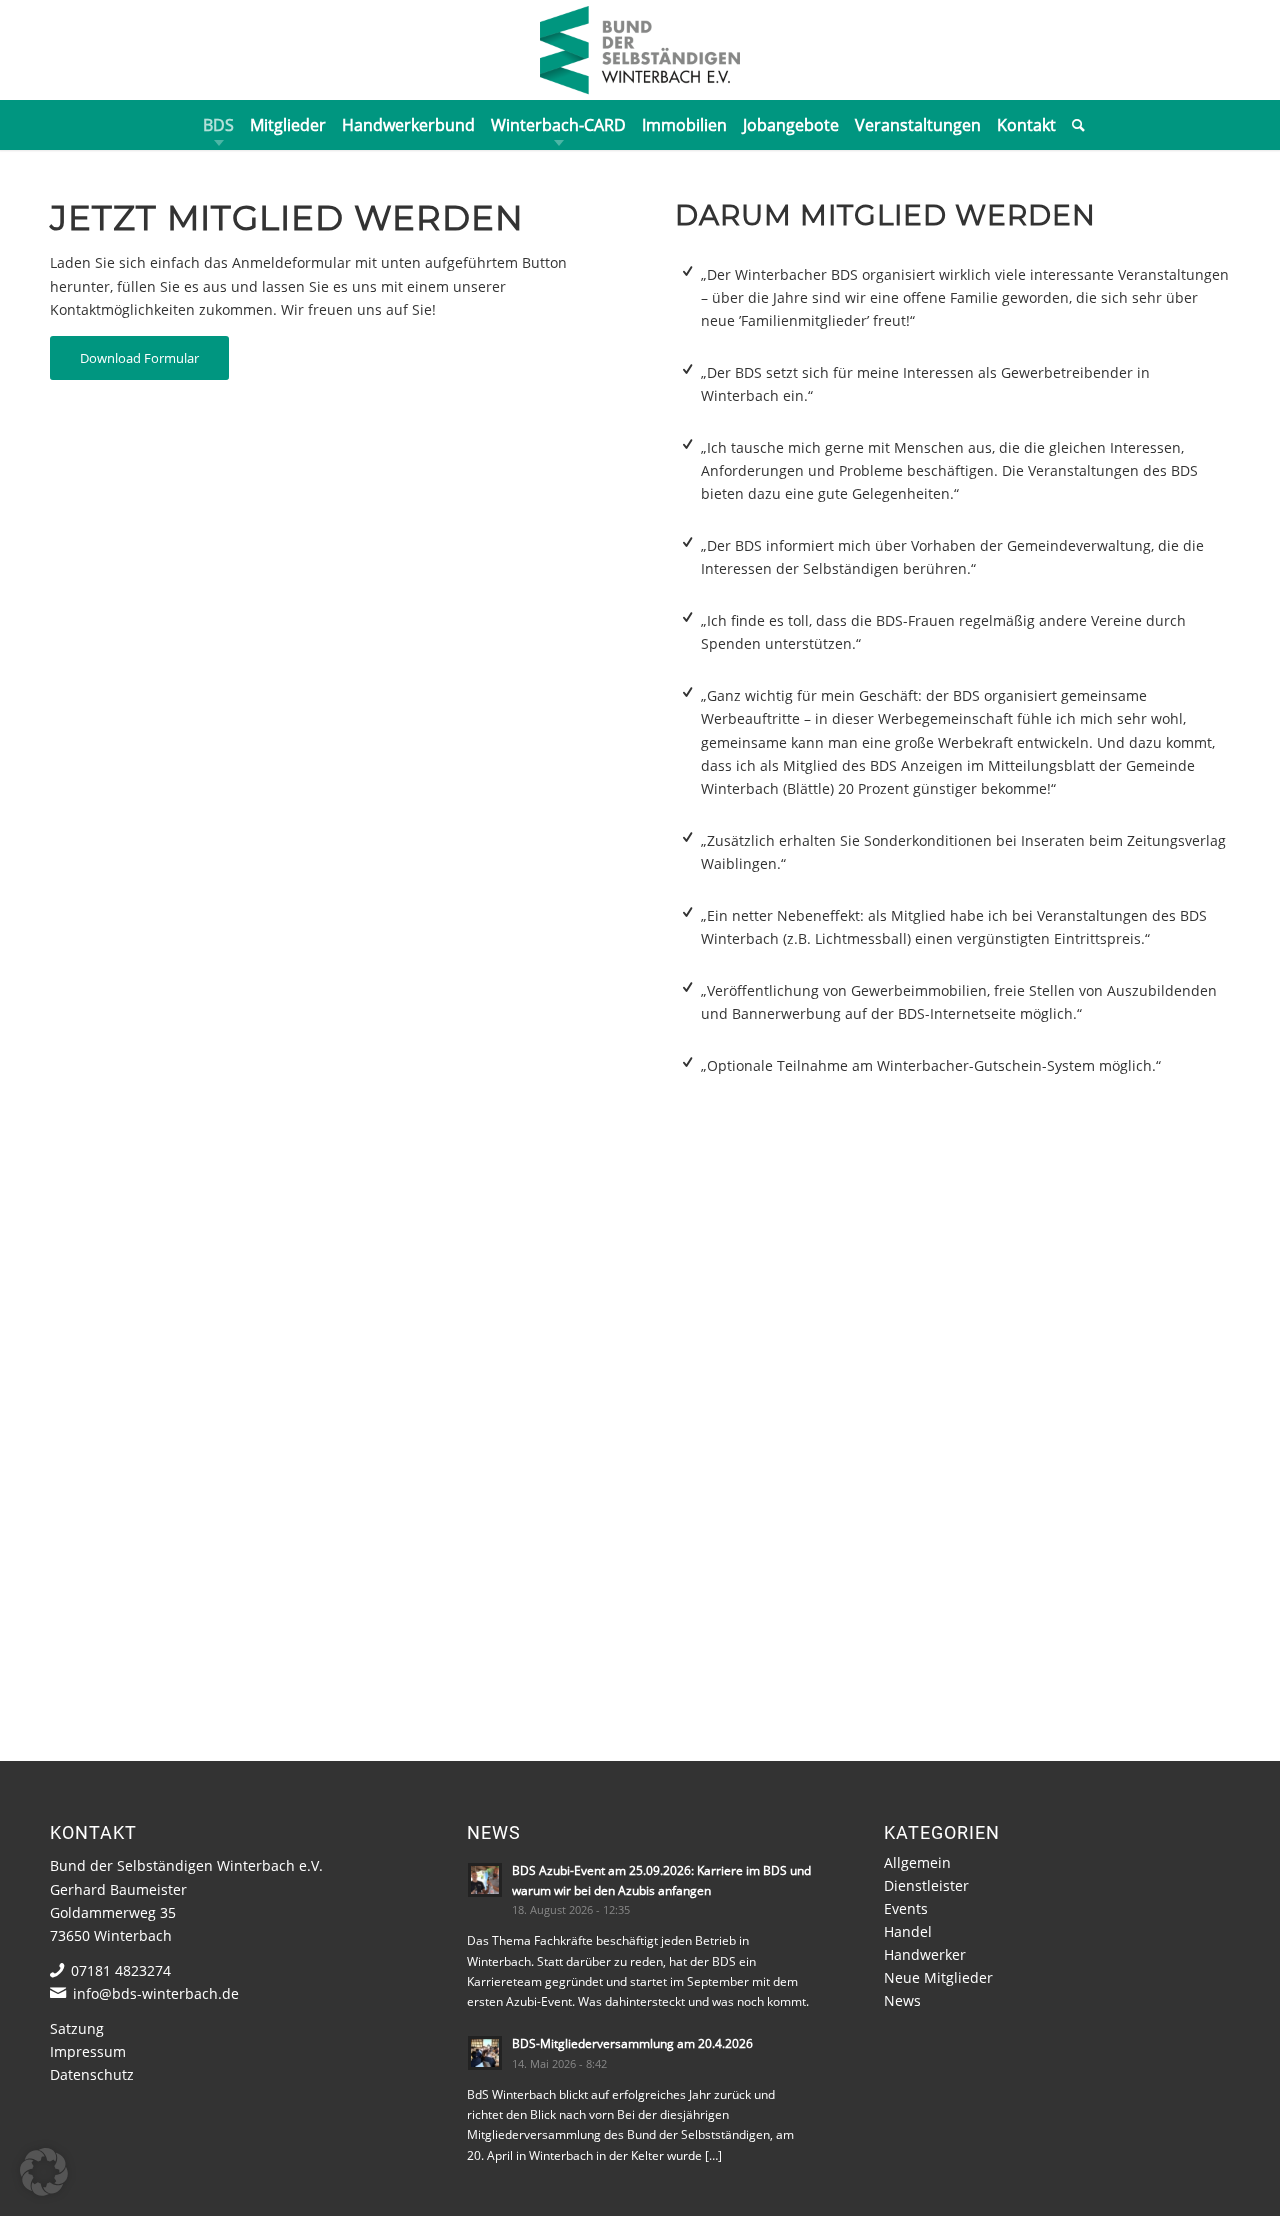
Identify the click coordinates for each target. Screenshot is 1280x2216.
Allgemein (917, 1862)
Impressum (88, 2051)
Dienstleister (926, 1885)
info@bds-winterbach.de (156, 1993)
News (902, 2000)
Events (906, 1908)
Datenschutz (92, 2074)
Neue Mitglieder (938, 1977)
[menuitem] (218, 125)
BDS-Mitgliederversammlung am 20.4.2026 (632, 2043)
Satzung (77, 2028)
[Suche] (1074, 125)
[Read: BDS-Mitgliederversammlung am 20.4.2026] (485, 2053)
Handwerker (925, 1954)
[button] (44, 2172)
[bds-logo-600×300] (640, 50)
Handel (908, 1931)
